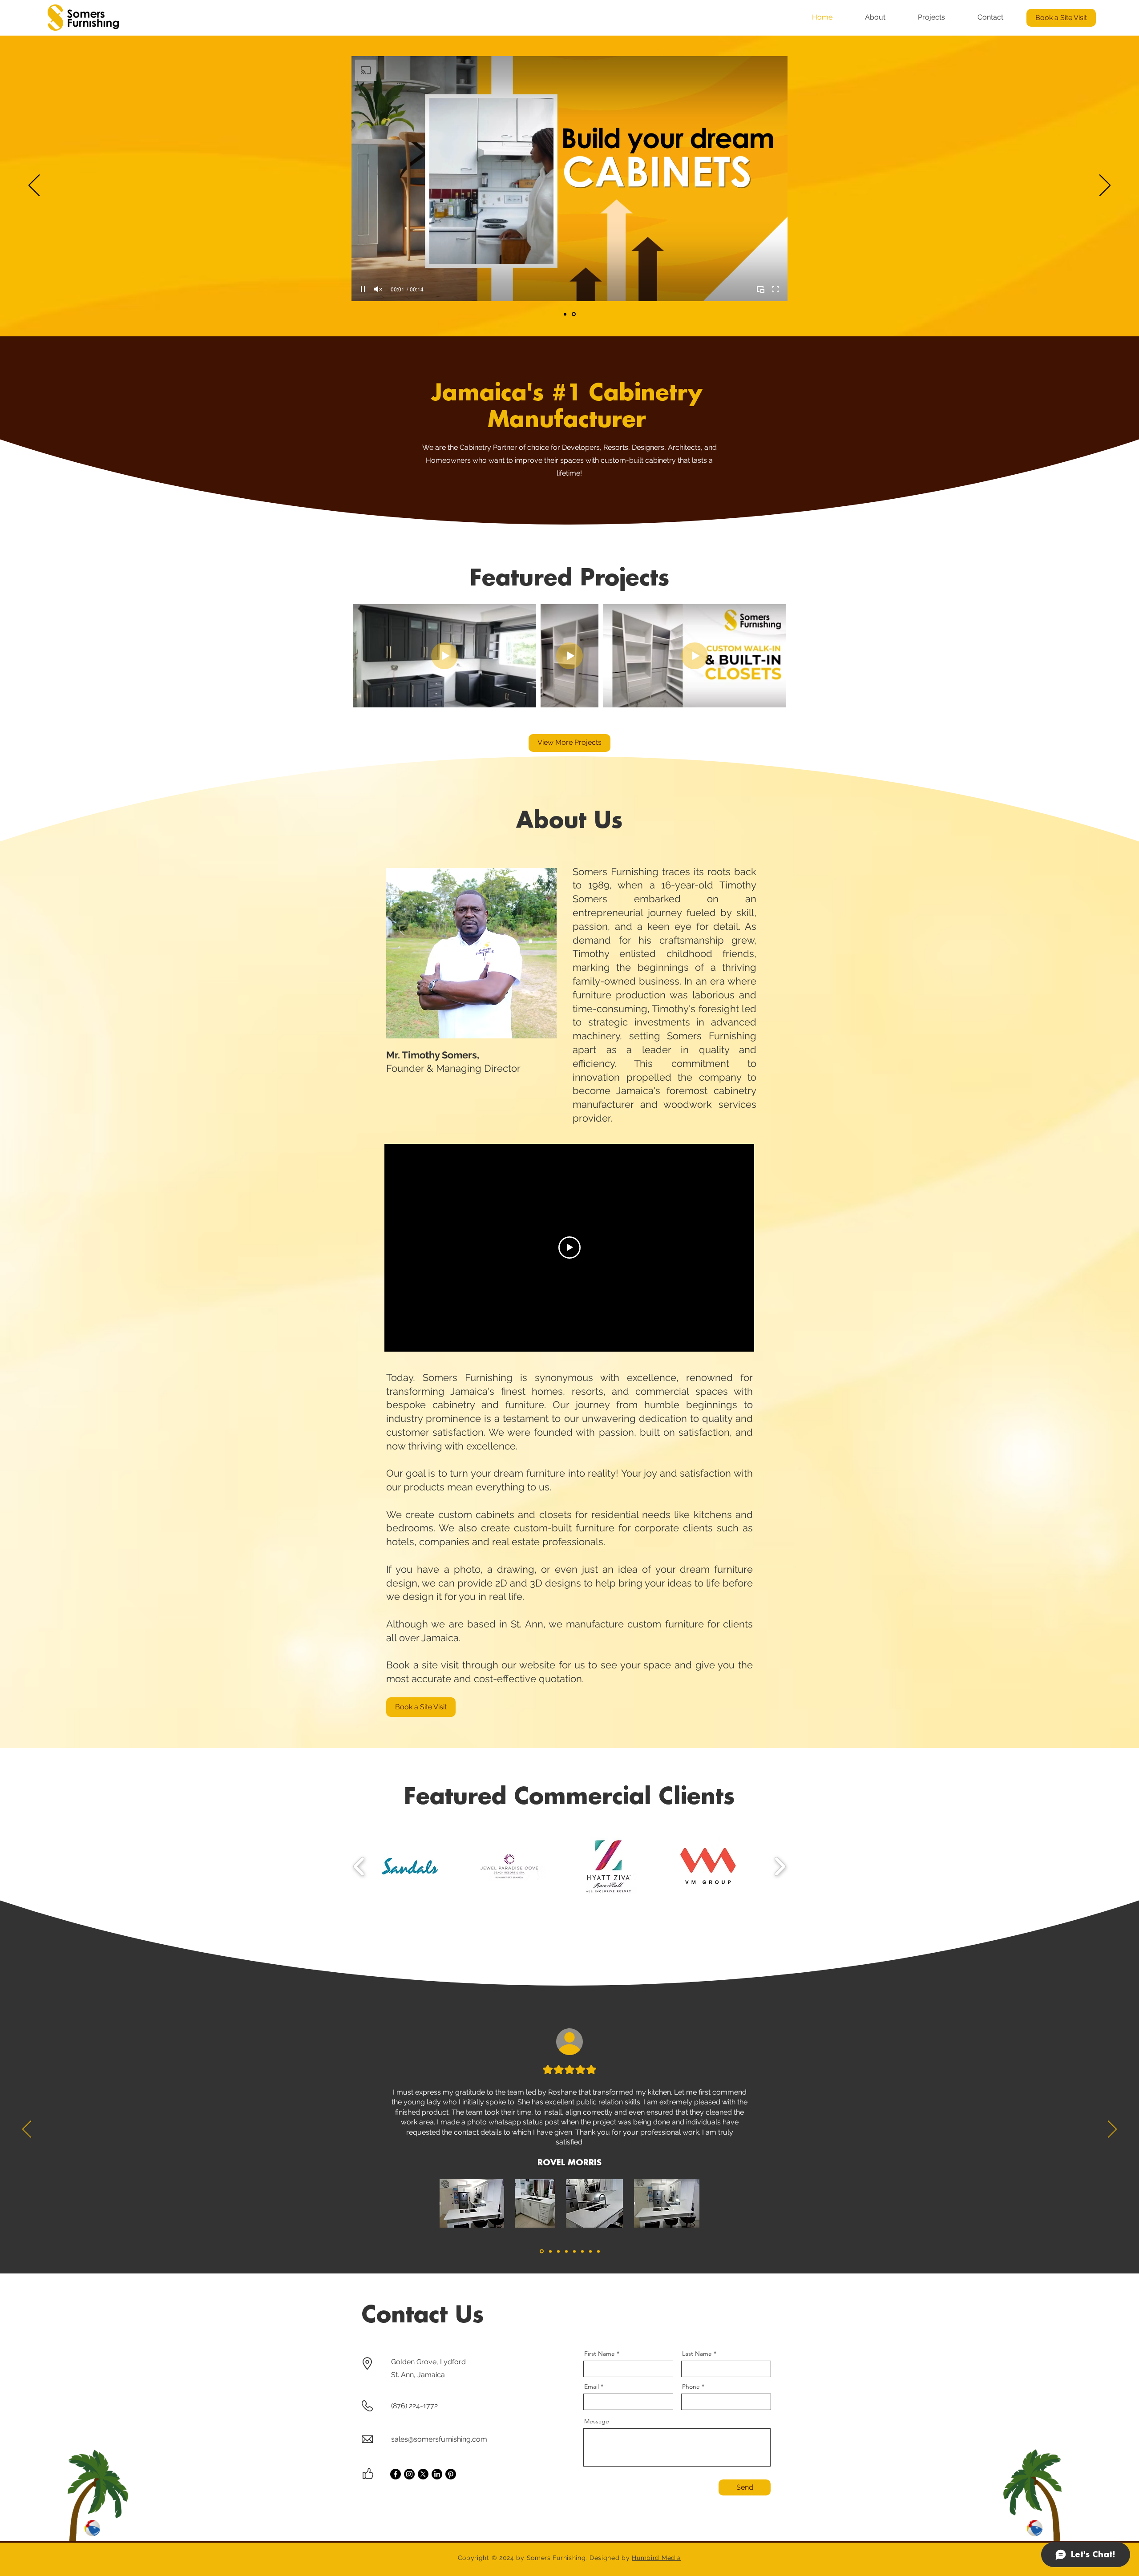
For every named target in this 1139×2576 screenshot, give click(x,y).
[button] (664, 1227)
